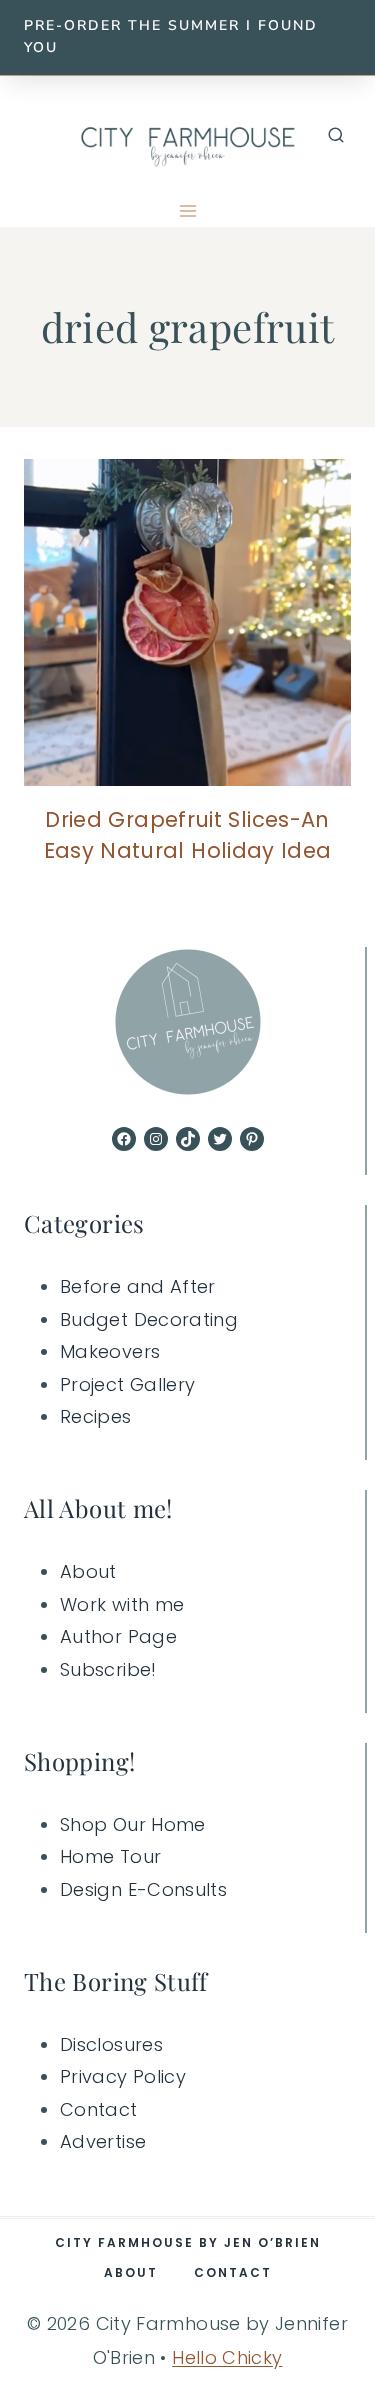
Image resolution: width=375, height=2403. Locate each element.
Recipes (96, 1416)
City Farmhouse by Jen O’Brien (188, 2242)
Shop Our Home (133, 1824)
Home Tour (110, 1856)
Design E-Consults (143, 1889)
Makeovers (110, 1351)
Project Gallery (127, 1384)
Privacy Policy (123, 2076)
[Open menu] (187, 211)
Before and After (138, 1286)
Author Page (118, 1636)
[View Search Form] (336, 136)
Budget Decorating (149, 1319)
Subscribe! (108, 1669)
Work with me (122, 1604)
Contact (99, 2109)
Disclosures (111, 2044)
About (88, 1571)
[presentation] (187, 622)
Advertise (103, 2141)
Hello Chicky (227, 2357)
